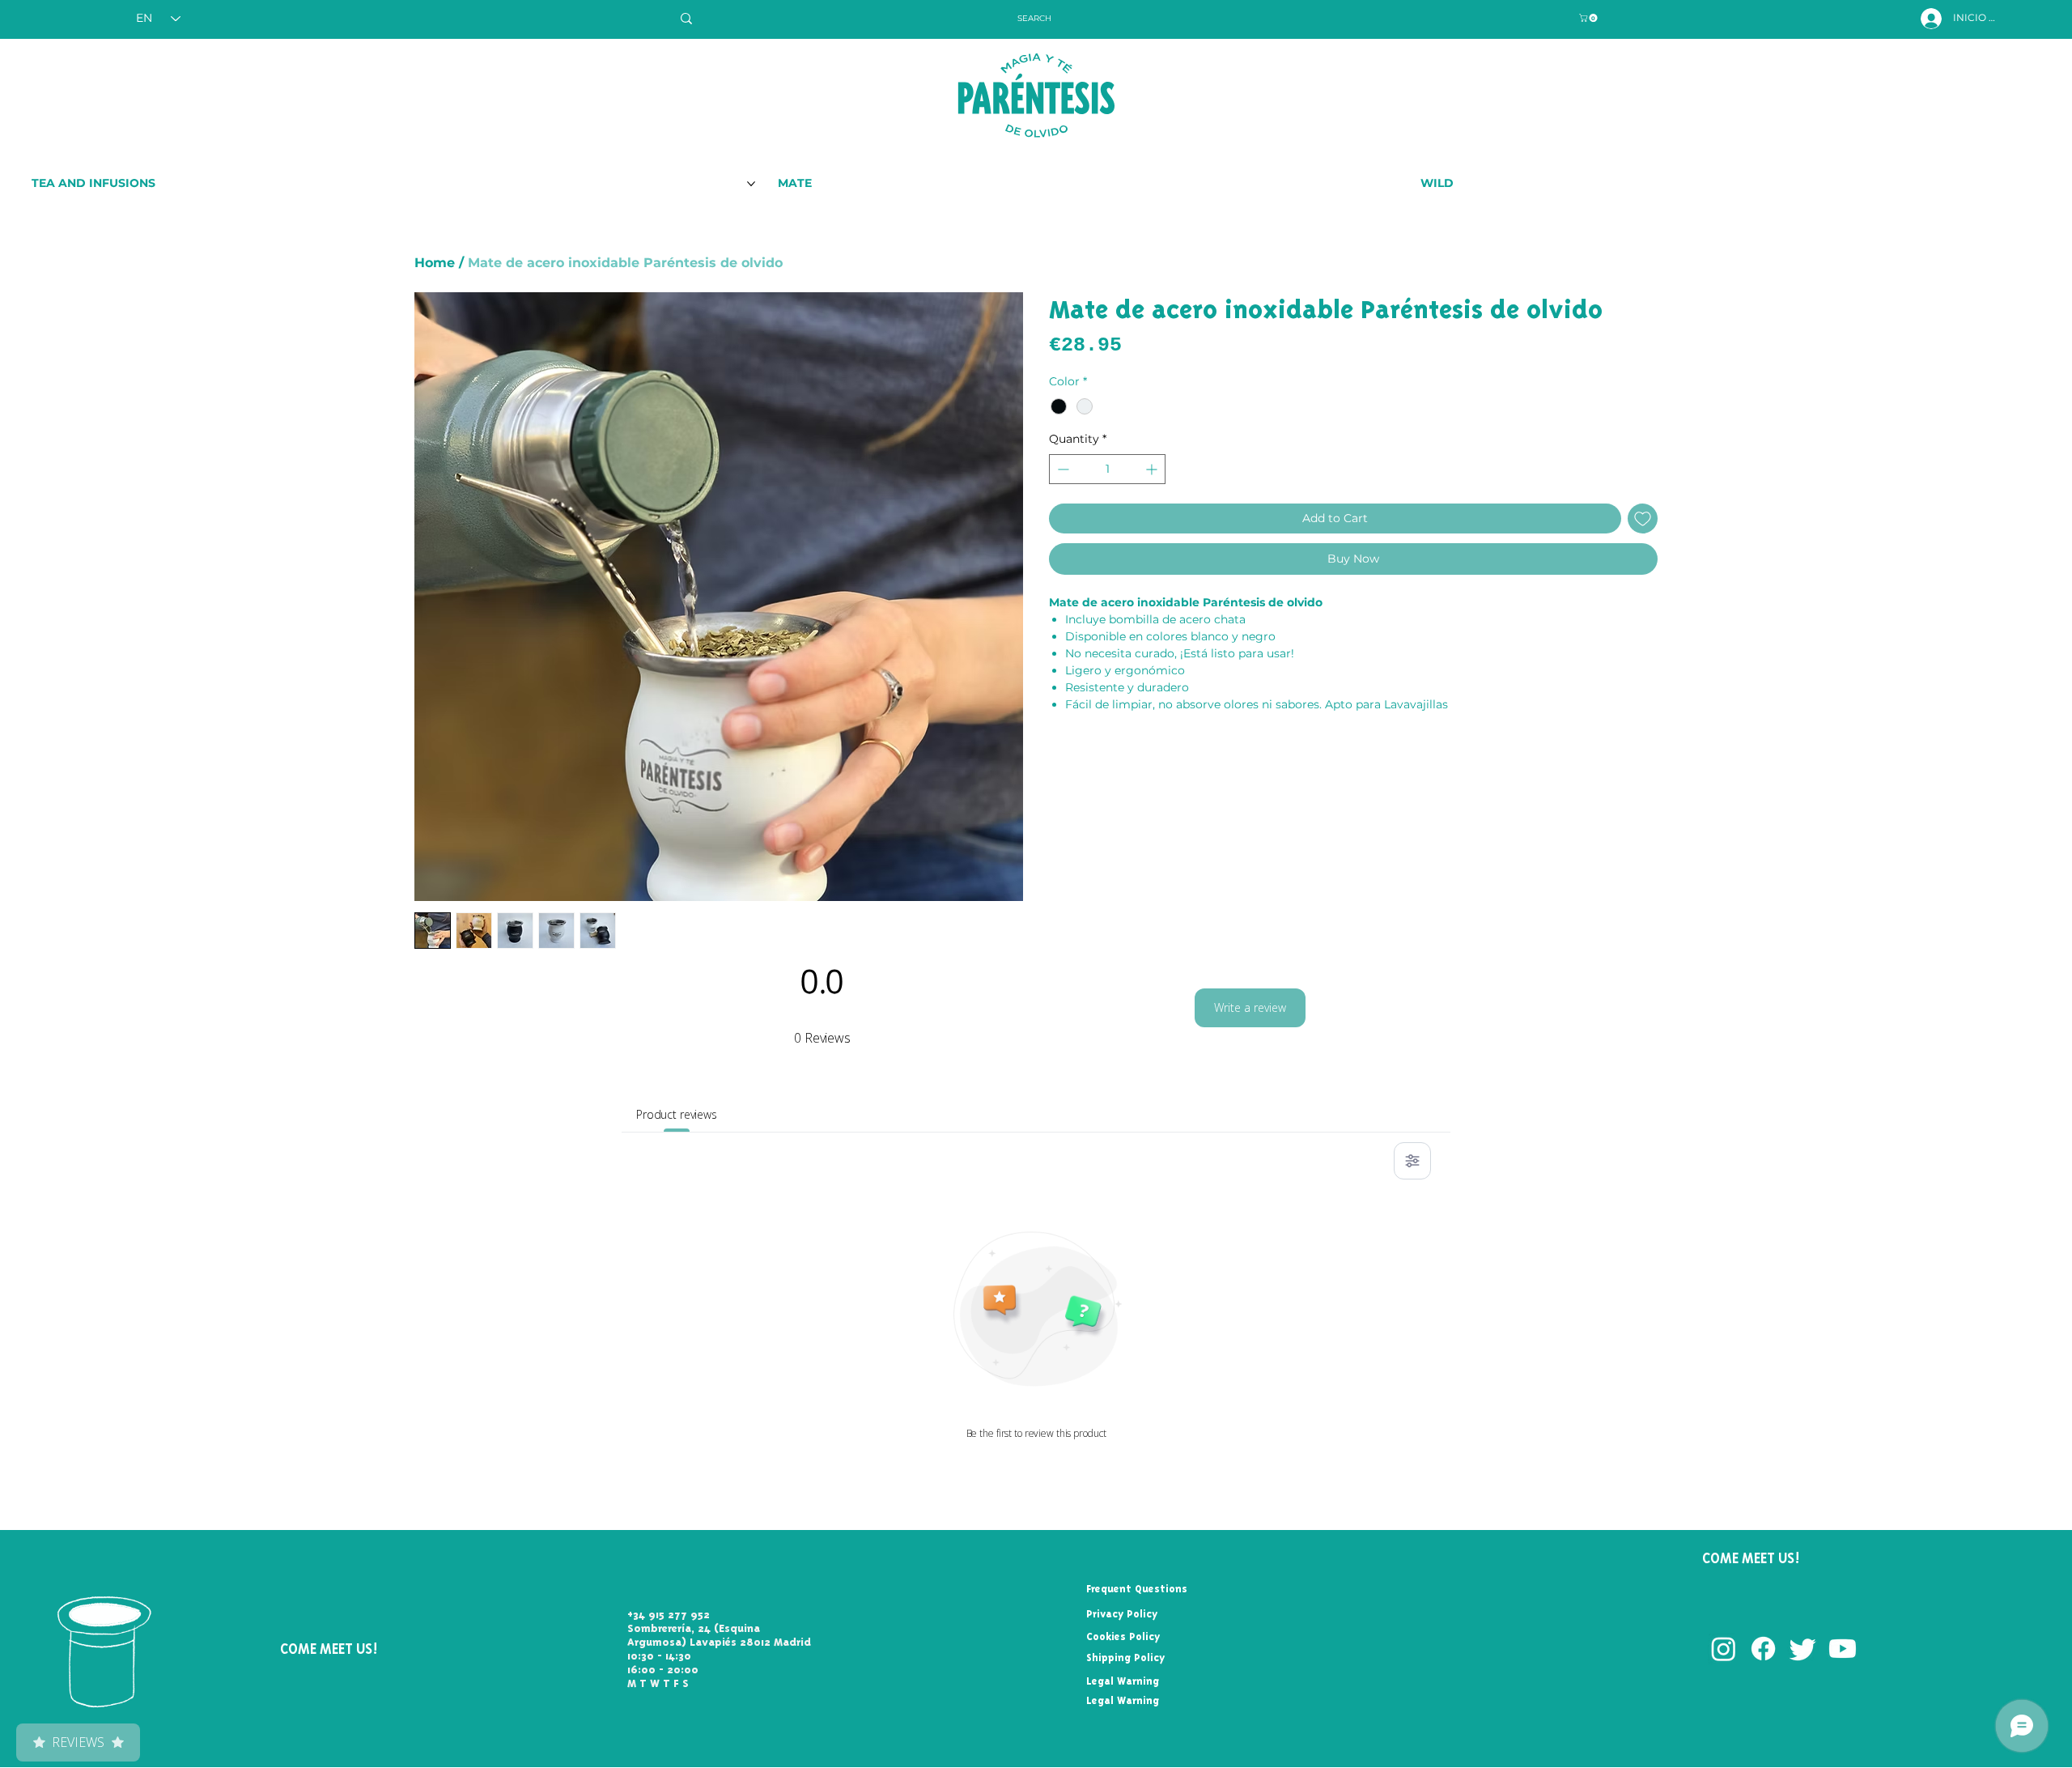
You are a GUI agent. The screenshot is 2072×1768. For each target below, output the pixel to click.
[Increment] (1153, 469)
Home (435, 263)
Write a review (1250, 1007)
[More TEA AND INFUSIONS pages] (751, 184)
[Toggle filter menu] (1412, 1161)
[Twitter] (1803, 1649)
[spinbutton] (1107, 469)
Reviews (78, 1742)
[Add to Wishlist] (1643, 518)
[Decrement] (1061, 469)
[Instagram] (1724, 1649)
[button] (1589, 18)
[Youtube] (1843, 1649)
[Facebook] (1763, 1649)
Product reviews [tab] (677, 1114)
